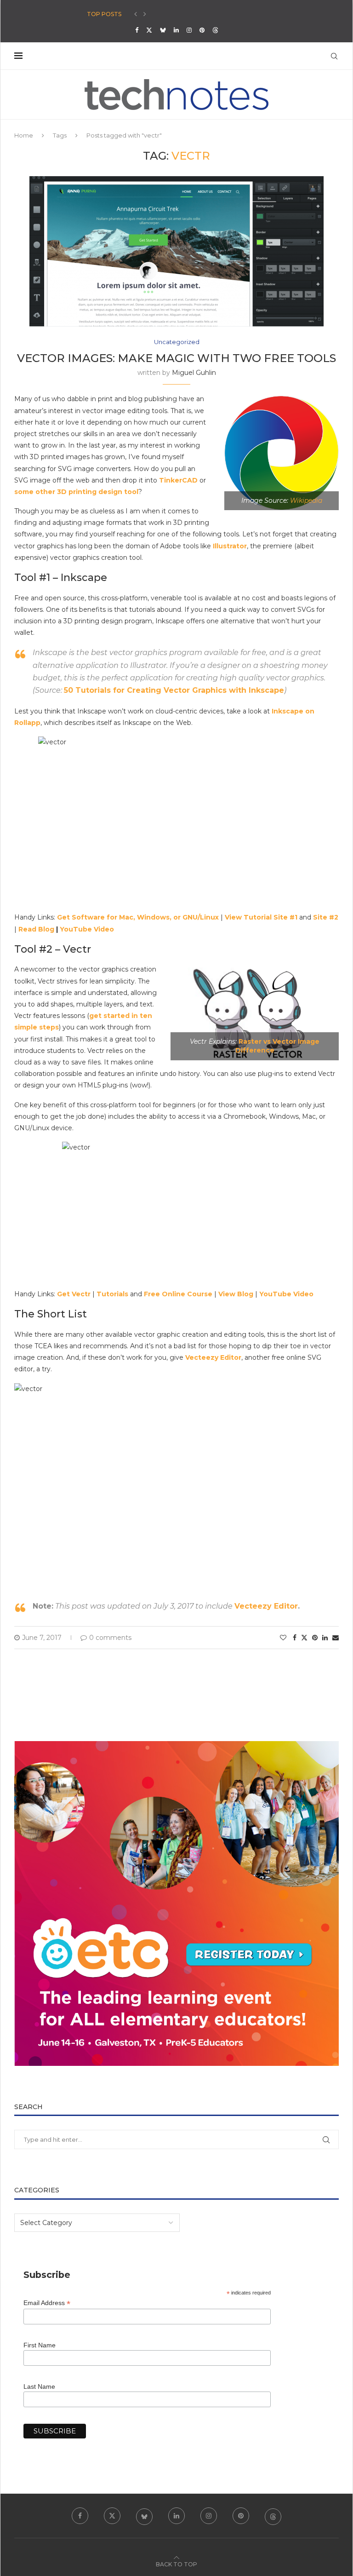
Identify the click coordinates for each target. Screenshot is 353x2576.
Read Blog (36, 929)
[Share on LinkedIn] (325, 1638)
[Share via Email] (336, 1638)
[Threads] (215, 30)
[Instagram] (189, 30)
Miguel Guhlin (194, 373)
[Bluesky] (163, 30)
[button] (136, 14)
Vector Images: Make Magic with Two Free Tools (176, 358)
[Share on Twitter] (304, 1638)
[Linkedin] (176, 30)
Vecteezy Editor (266, 1606)
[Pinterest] (202, 30)
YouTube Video (87, 929)
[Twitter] (149, 30)
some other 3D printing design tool (76, 492)
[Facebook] (137, 30)
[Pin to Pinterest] (315, 1638)
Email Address (47, 2303)
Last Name (39, 2386)
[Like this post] (283, 1638)
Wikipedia (306, 500)
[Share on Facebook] (295, 1638)
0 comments (110, 1638)
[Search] (334, 56)
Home (24, 135)
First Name (40, 2345)
